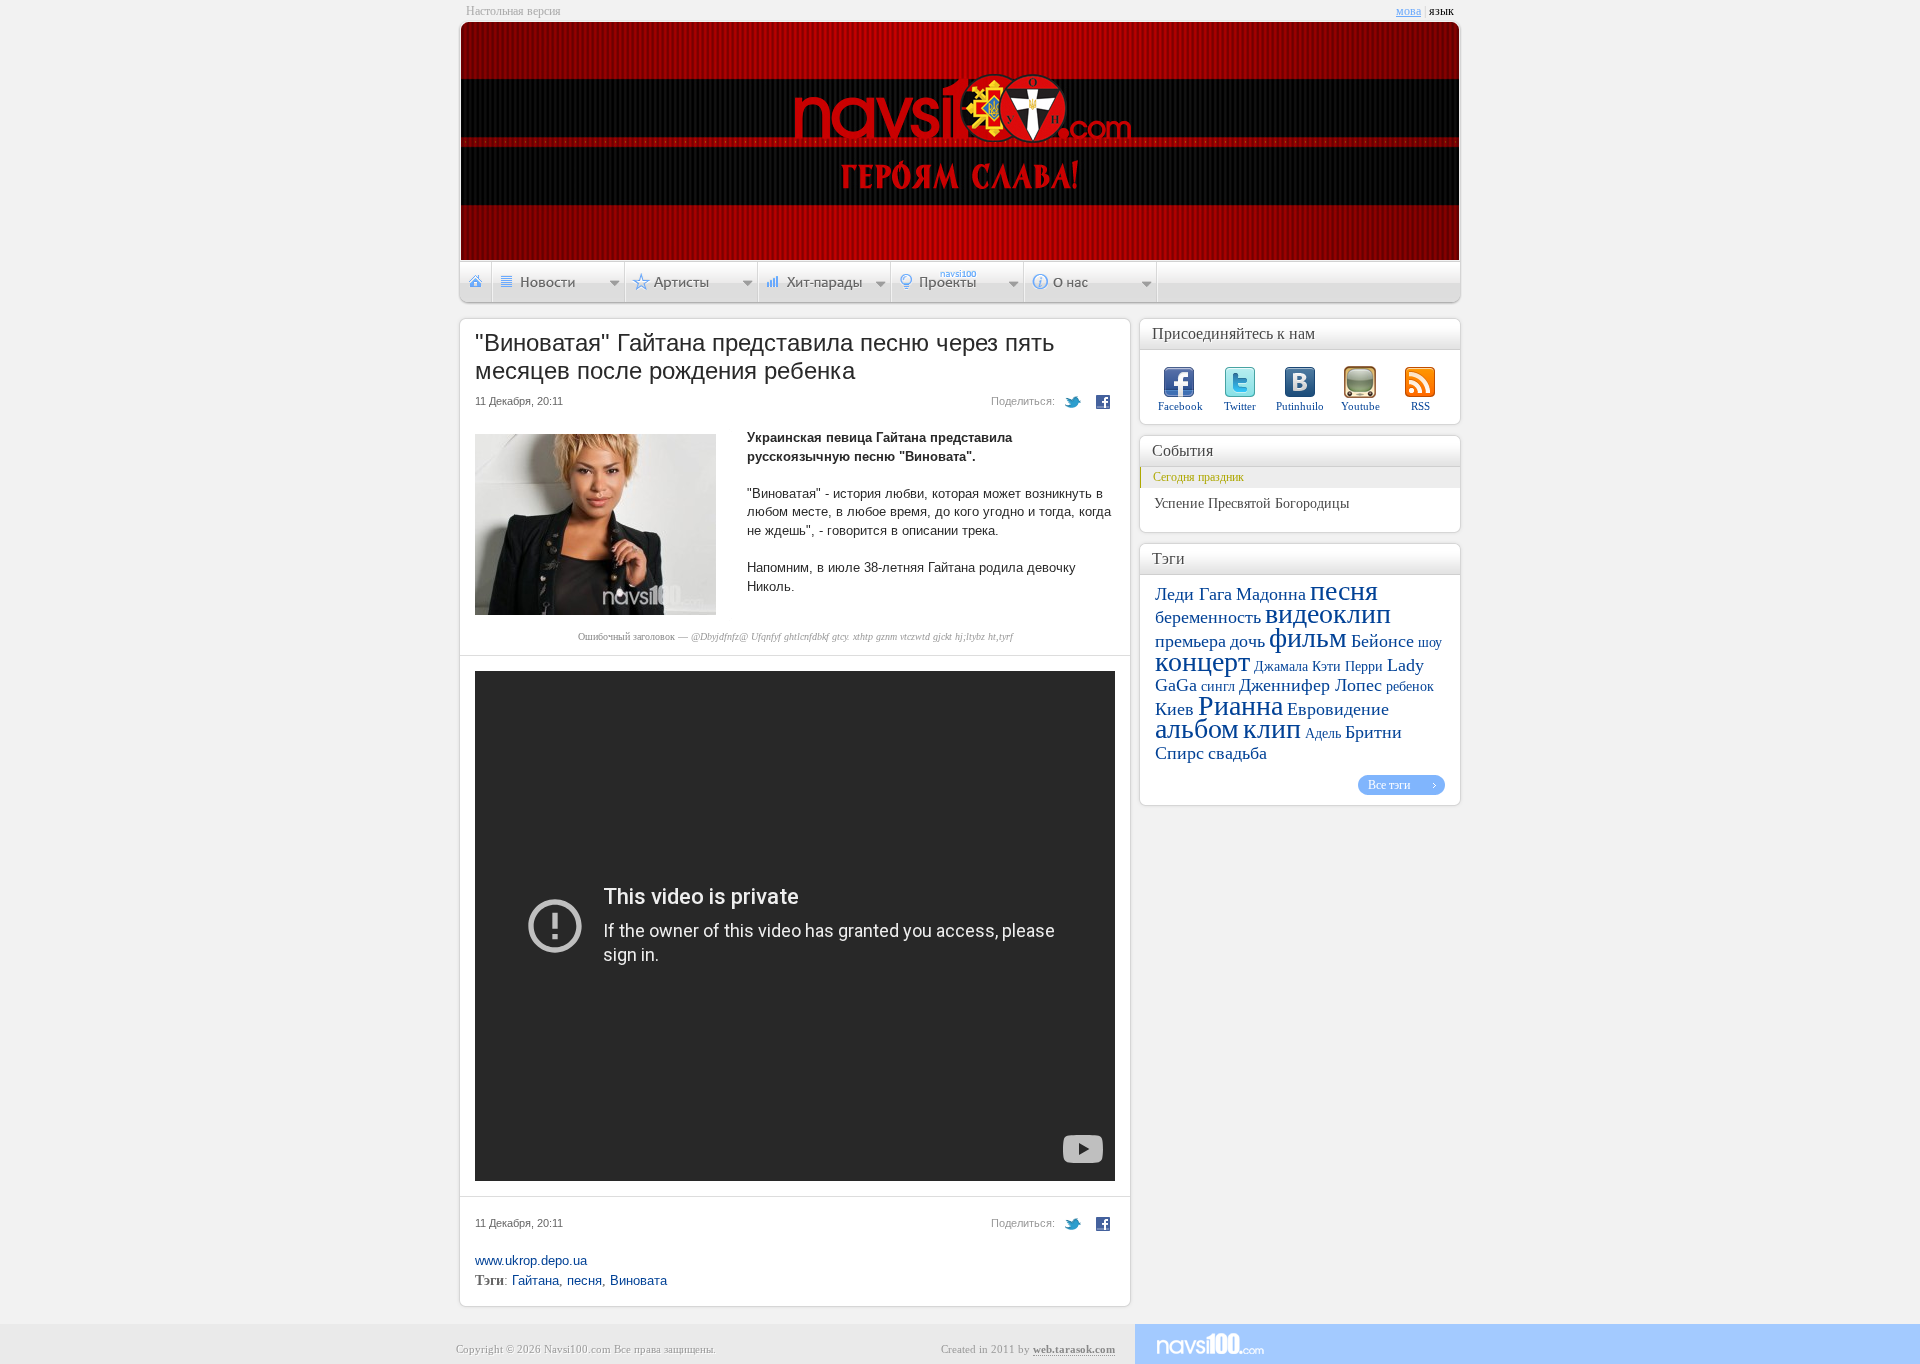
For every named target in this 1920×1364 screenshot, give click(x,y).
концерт (1202, 661)
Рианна (1240, 705)
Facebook (1180, 406)
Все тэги (1389, 785)
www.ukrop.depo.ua (531, 1260)
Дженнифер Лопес (1310, 685)
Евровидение (1338, 709)
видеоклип (1328, 613)
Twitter (1240, 406)
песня (584, 1280)
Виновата (638, 1280)
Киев (1174, 709)
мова (1408, 11)
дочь (1247, 641)
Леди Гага (1193, 594)
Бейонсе (1382, 641)
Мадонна (1271, 594)
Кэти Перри (1347, 666)
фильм (1308, 637)
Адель (1323, 733)
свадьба (1237, 753)
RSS (1420, 406)
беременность (1208, 617)
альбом (1197, 728)
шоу (1430, 642)
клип (1272, 728)
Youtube (1360, 406)
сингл (1218, 686)
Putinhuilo (1300, 406)
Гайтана (535, 1280)
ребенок (1410, 686)
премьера (1190, 641)
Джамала (1281, 666)
